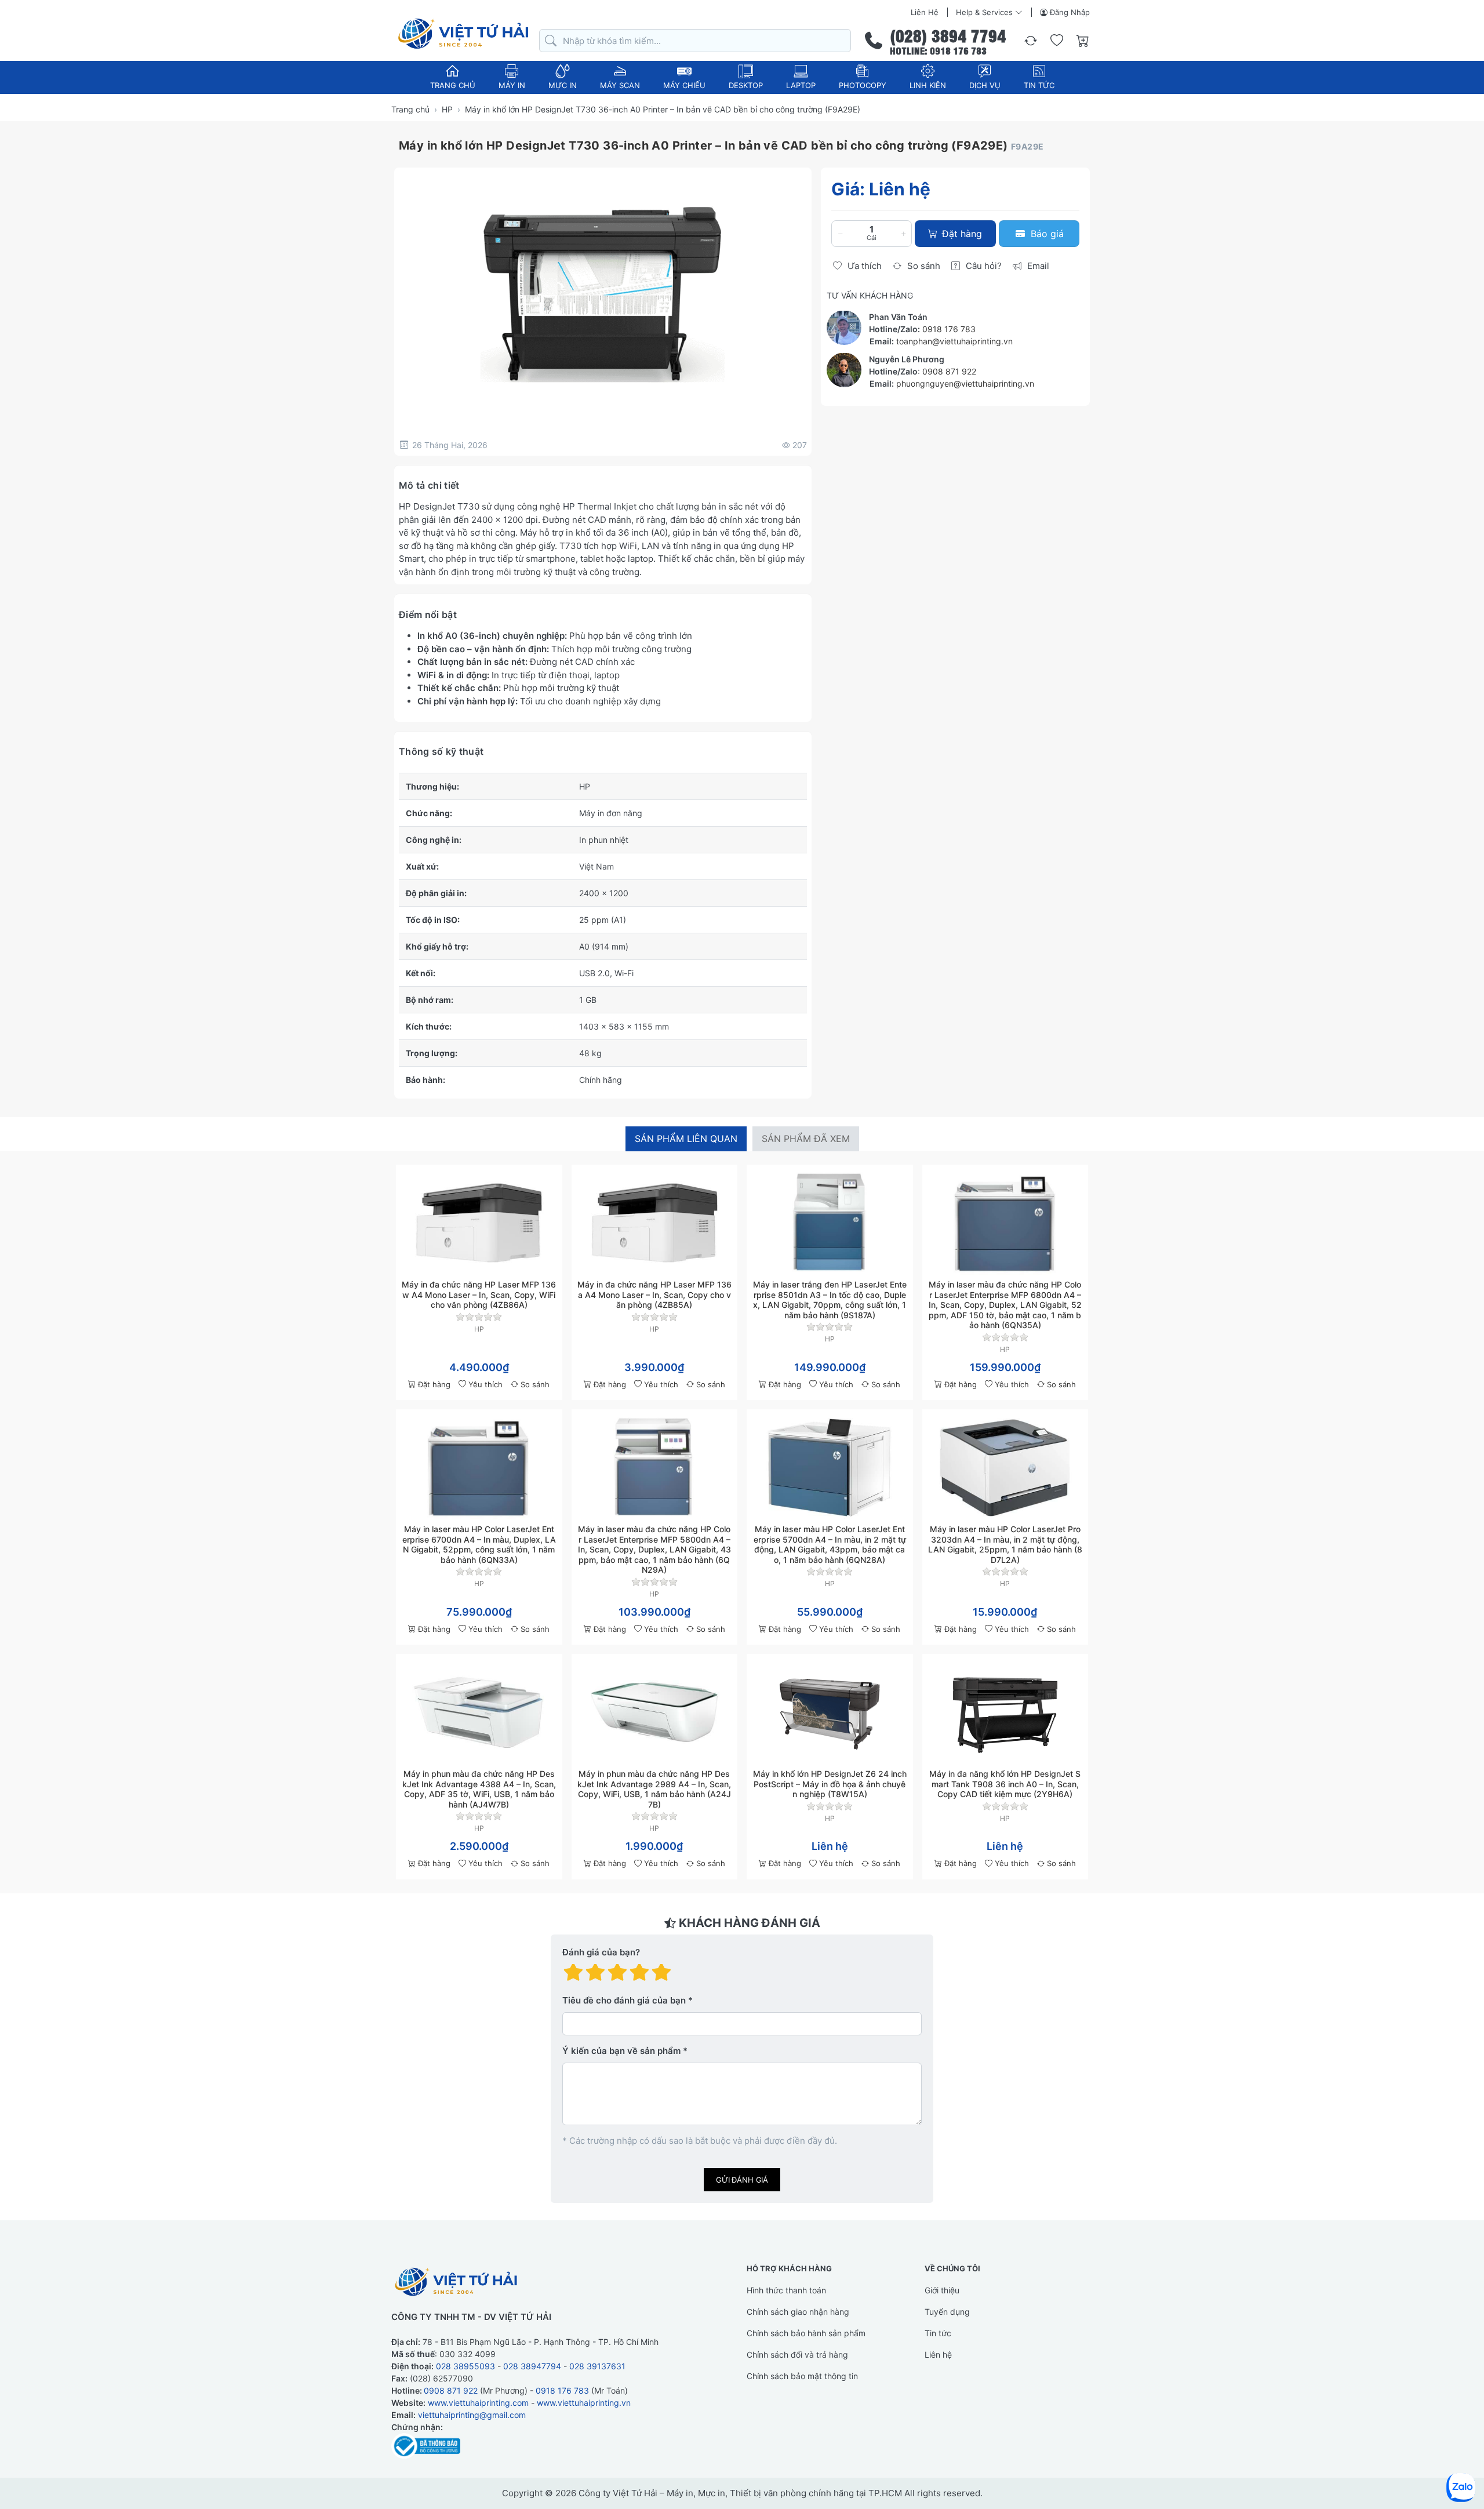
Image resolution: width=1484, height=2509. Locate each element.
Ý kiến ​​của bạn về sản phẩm (621, 2051)
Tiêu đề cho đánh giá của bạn (624, 2000)
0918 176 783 (949, 328)
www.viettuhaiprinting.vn (584, 2403)
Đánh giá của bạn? (601, 1952)
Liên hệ (925, 12)
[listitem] (603, 294)
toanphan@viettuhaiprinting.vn (954, 341)
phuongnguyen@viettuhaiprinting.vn (965, 383)
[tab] (686, 1139)
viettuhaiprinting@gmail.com (472, 2415)
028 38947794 (532, 2366)
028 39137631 (597, 2366)
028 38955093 (465, 2366)
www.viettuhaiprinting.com (478, 2403)
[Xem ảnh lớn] (603, 294)
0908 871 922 (949, 371)
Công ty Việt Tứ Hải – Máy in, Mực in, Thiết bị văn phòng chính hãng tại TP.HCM (740, 2493)
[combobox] (695, 41)
